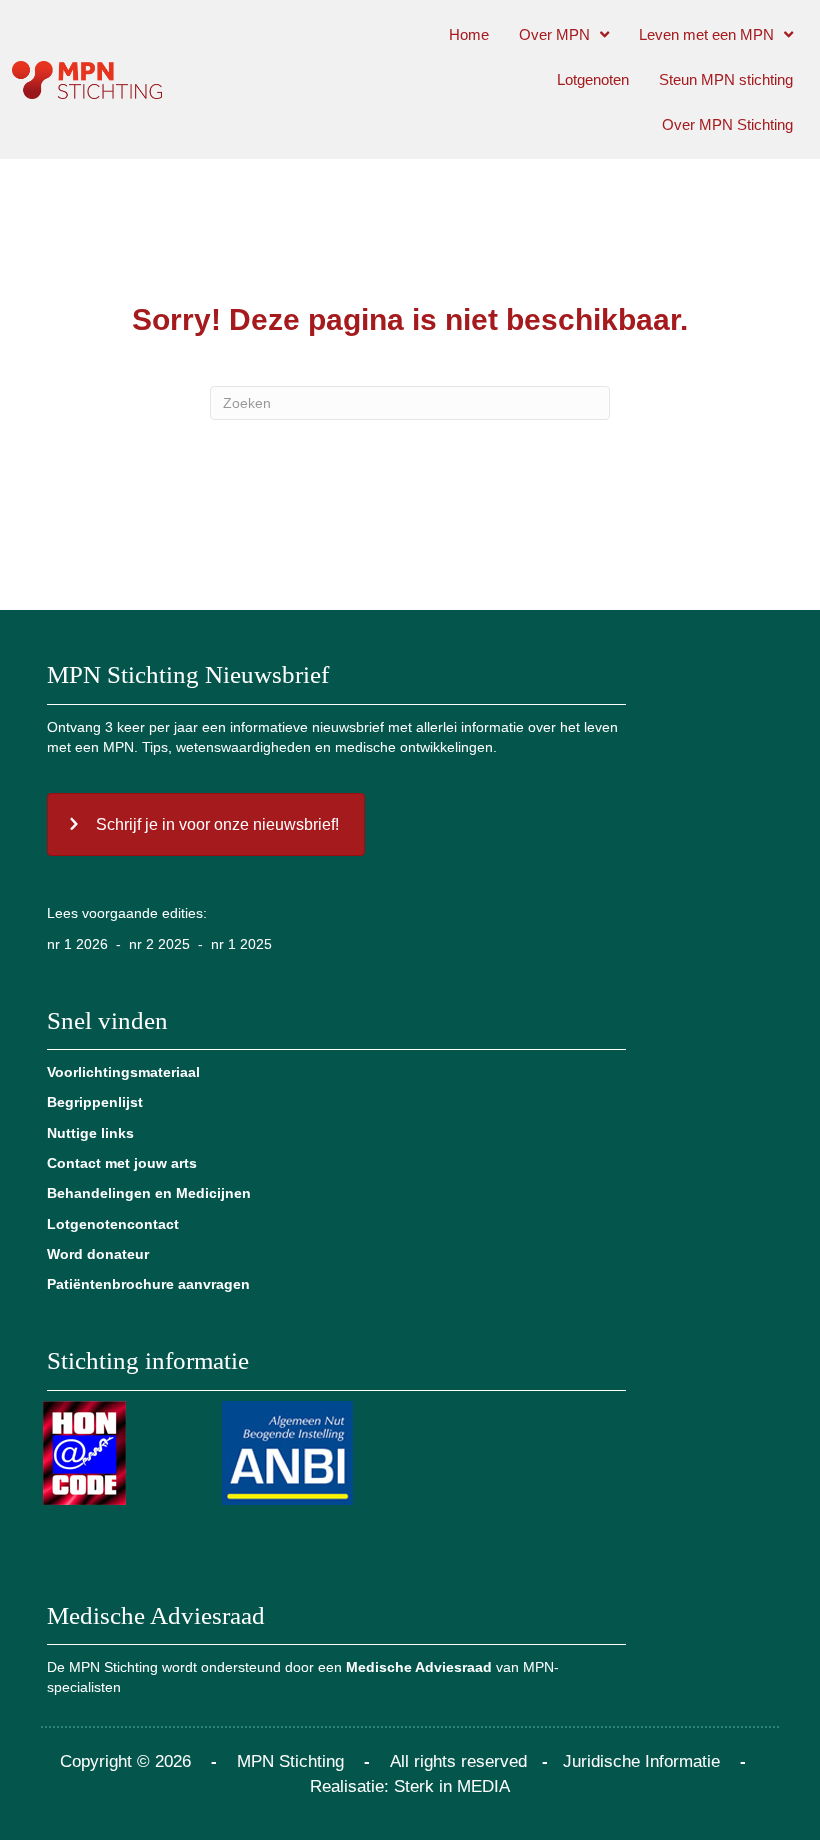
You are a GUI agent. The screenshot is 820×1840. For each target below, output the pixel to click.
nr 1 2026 (77, 944)
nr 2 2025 (159, 944)
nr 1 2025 (241, 944)
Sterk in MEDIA (452, 1786)
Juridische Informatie (641, 1761)
